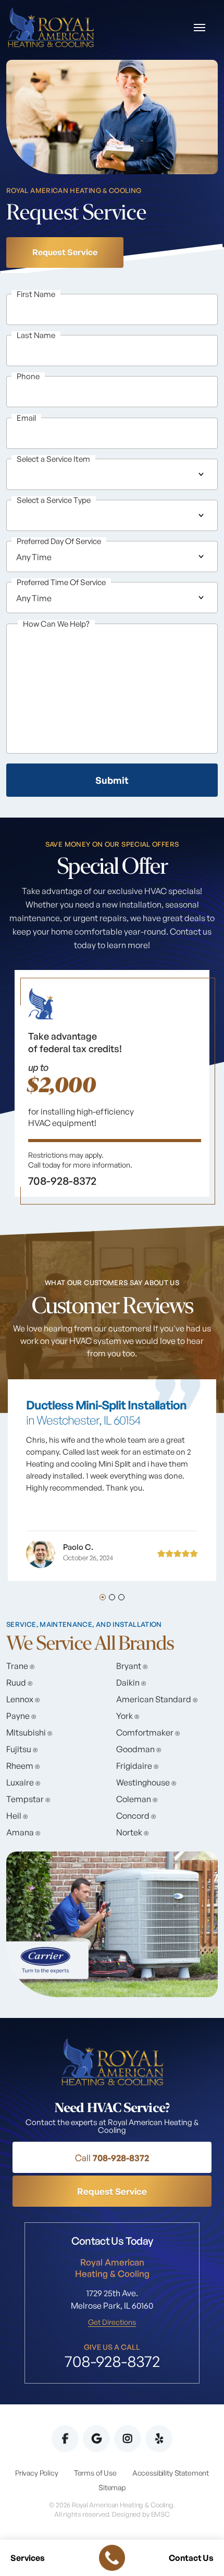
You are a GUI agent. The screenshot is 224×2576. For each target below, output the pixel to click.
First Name (36, 294)
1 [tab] (103, 1597)
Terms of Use (95, 2473)
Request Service (65, 252)
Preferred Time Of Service (61, 582)
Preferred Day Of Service (59, 541)
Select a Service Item (53, 459)
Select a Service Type (54, 500)
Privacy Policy (37, 2473)
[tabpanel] (112, 1088)
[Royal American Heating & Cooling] (51, 27)
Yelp (159, 2439)
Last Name (36, 335)
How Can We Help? (56, 624)
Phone (28, 376)
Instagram (128, 2439)
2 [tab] (112, 1597)
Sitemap (112, 2487)
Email (26, 418)
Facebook (65, 2439)
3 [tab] (121, 1597)
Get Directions (112, 2322)
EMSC (160, 2514)
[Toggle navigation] (200, 28)
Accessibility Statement (171, 2473)
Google (96, 2439)
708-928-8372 (112, 2157)
